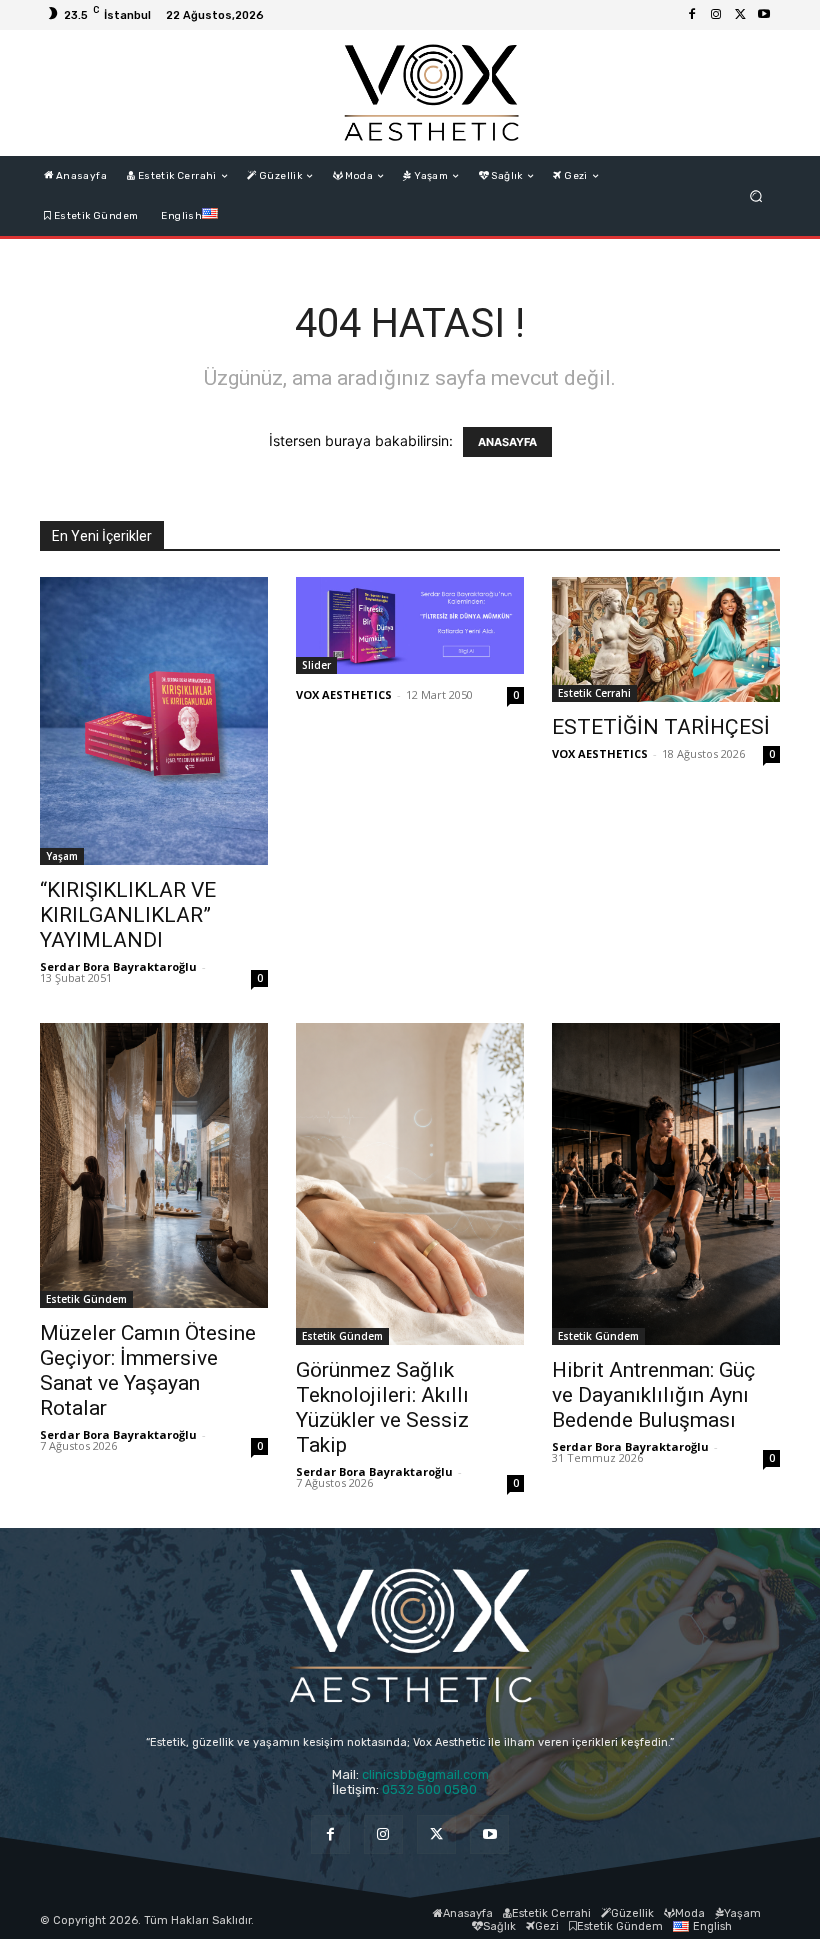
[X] (740, 15)
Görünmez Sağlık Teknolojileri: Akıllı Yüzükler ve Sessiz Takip (382, 1407)
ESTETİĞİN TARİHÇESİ (661, 727)
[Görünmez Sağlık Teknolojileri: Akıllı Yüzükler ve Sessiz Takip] (410, 1184)
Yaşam (62, 856)
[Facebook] (692, 15)
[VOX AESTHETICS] (431, 93)
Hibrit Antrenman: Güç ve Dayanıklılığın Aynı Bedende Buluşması (653, 1395)
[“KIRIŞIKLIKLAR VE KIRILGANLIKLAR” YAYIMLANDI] (154, 721)
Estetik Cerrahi (594, 693)
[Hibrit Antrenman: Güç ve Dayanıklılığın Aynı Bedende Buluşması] (666, 1184)
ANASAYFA (507, 442)
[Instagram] (716, 15)
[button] (756, 196)
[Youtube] (764, 15)
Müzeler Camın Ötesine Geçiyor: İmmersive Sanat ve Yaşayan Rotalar (148, 1370)
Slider (316, 665)
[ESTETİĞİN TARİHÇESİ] (666, 639)
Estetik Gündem (86, 1299)
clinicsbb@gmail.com (425, 1774)
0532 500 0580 (435, 1789)
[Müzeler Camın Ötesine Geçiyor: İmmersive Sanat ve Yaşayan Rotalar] (154, 1165)
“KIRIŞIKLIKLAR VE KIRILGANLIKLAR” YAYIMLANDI (128, 915)
